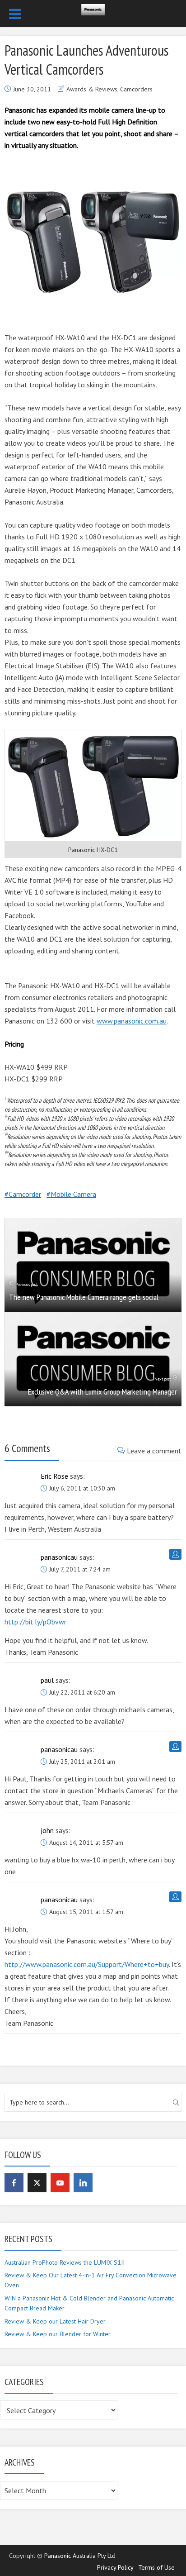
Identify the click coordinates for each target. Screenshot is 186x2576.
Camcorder (25, 1194)
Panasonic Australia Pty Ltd (80, 2556)
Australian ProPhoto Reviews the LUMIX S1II (65, 2262)
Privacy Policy (115, 2567)
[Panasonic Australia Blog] (93, 8)
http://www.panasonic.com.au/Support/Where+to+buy (87, 1964)
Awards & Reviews (92, 89)
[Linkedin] (83, 2183)
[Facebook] (14, 2183)
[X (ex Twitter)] (37, 2183)
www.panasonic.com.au (132, 1021)
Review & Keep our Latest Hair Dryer (55, 2321)
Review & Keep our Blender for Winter (58, 2334)
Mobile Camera (73, 1194)
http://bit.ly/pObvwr (35, 1622)
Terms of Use (156, 2567)
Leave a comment (154, 1451)
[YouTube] (60, 2183)
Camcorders (136, 89)
